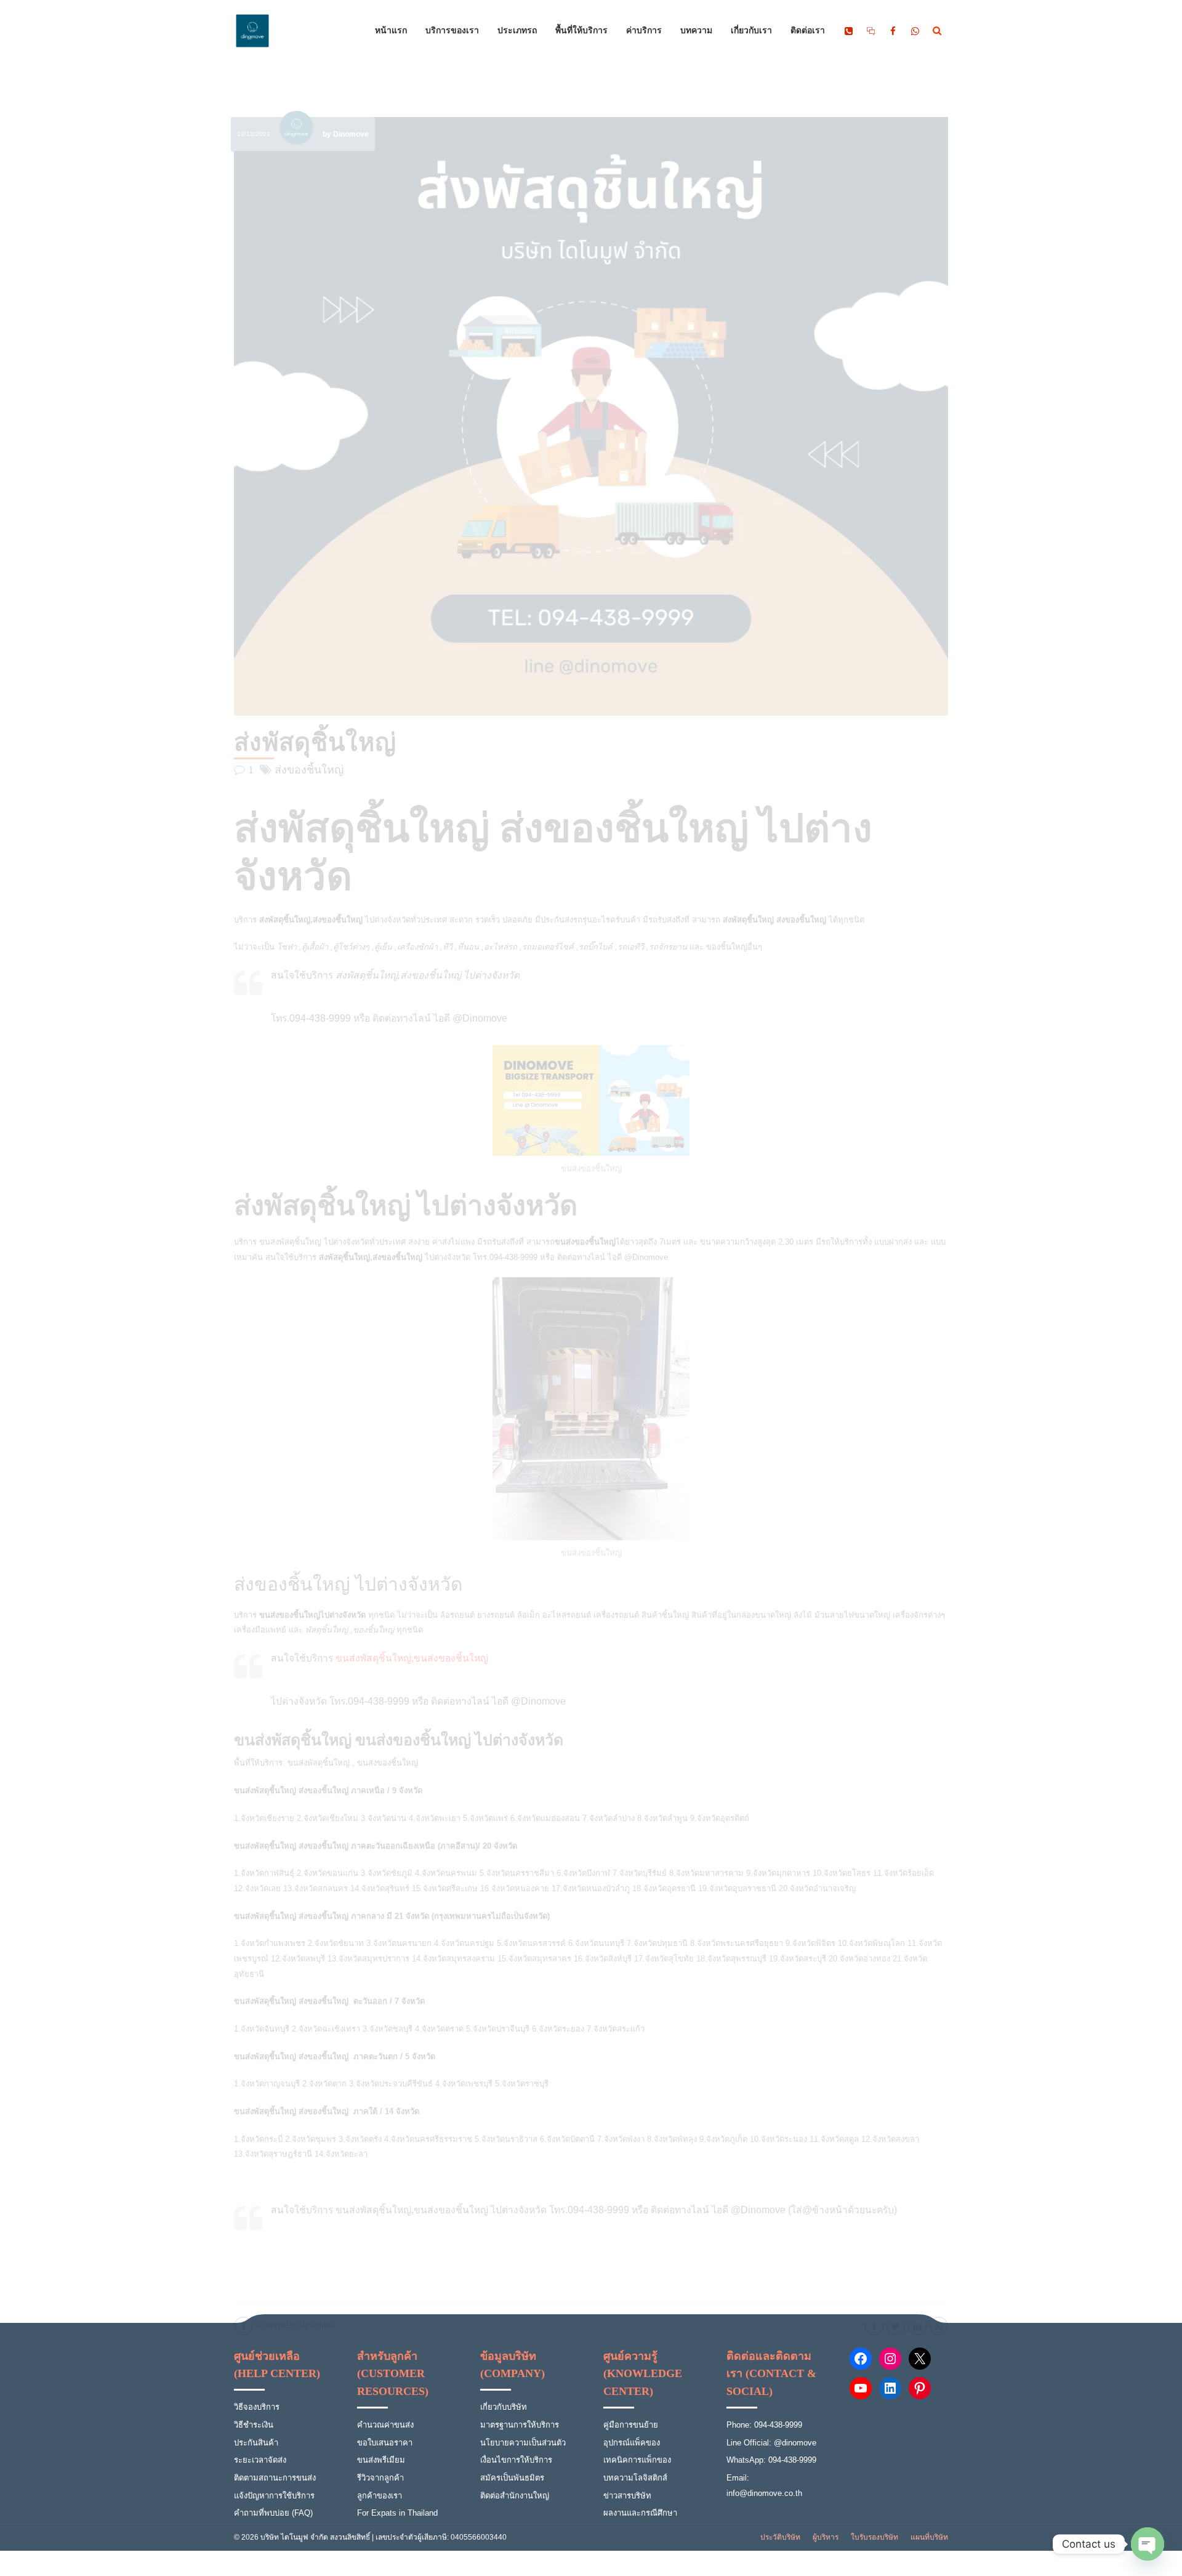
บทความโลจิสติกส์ (635, 2478)
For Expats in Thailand (397, 2513)
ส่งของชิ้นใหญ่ (309, 770)
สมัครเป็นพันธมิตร (512, 2478)
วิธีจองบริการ (257, 2407)
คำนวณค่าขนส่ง (385, 2425)
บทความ (696, 31)
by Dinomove (346, 134)
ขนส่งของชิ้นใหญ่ (388, 1763)
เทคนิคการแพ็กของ (637, 2460)
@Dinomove (646, 1257)
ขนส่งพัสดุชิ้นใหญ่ (290, 1242)
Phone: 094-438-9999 (764, 2425)
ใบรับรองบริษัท (874, 2537)
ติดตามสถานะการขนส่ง (275, 2478)
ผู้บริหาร (826, 2537)
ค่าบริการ (644, 31)
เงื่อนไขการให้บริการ (516, 2460)
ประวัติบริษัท (780, 2537)
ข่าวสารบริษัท (627, 2496)
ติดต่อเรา (808, 31)
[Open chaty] (1148, 2544)
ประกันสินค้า (256, 2443)
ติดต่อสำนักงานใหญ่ (515, 2496)
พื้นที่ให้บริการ (581, 31)
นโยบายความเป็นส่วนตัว (523, 2443)
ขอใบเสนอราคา (385, 2443)
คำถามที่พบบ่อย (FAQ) (273, 2513)
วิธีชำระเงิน (254, 2425)
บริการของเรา (452, 31)
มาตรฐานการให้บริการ (520, 2425)
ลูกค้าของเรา (380, 2496)
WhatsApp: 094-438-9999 (771, 2460)
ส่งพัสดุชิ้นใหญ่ (315, 742)
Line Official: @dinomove (771, 2443)
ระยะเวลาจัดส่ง (260, 2460)
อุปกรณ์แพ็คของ (632, 2443)
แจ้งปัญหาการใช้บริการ (274, 2496)
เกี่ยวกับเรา (751, 31)
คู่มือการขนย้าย (631, 2425)
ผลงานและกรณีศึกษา (640, 2513)
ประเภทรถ (517, 31)
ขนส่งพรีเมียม (381, 2460)
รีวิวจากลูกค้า (380, 2478)
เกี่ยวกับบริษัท (504, 2407)
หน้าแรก (391, 31)
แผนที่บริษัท (929, 2537)
